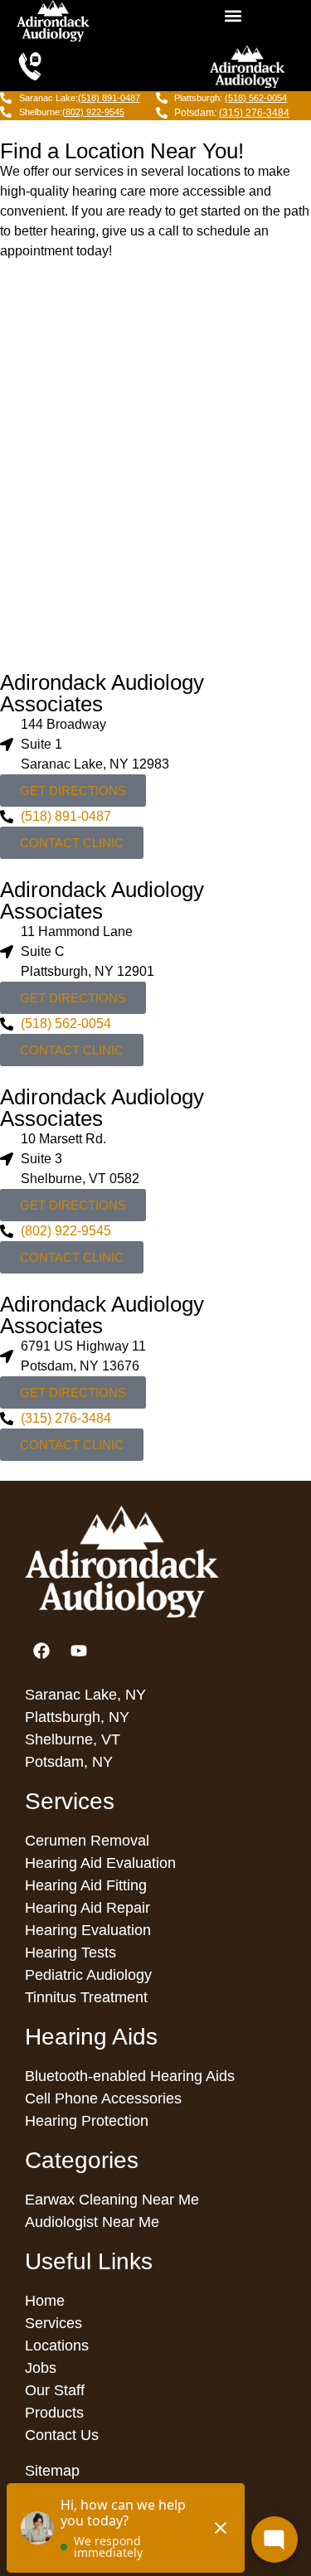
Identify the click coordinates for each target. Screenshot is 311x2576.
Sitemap (52, 2471)
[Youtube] (79, 1651)
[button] (233, 16)
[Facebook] (41, 1651)
